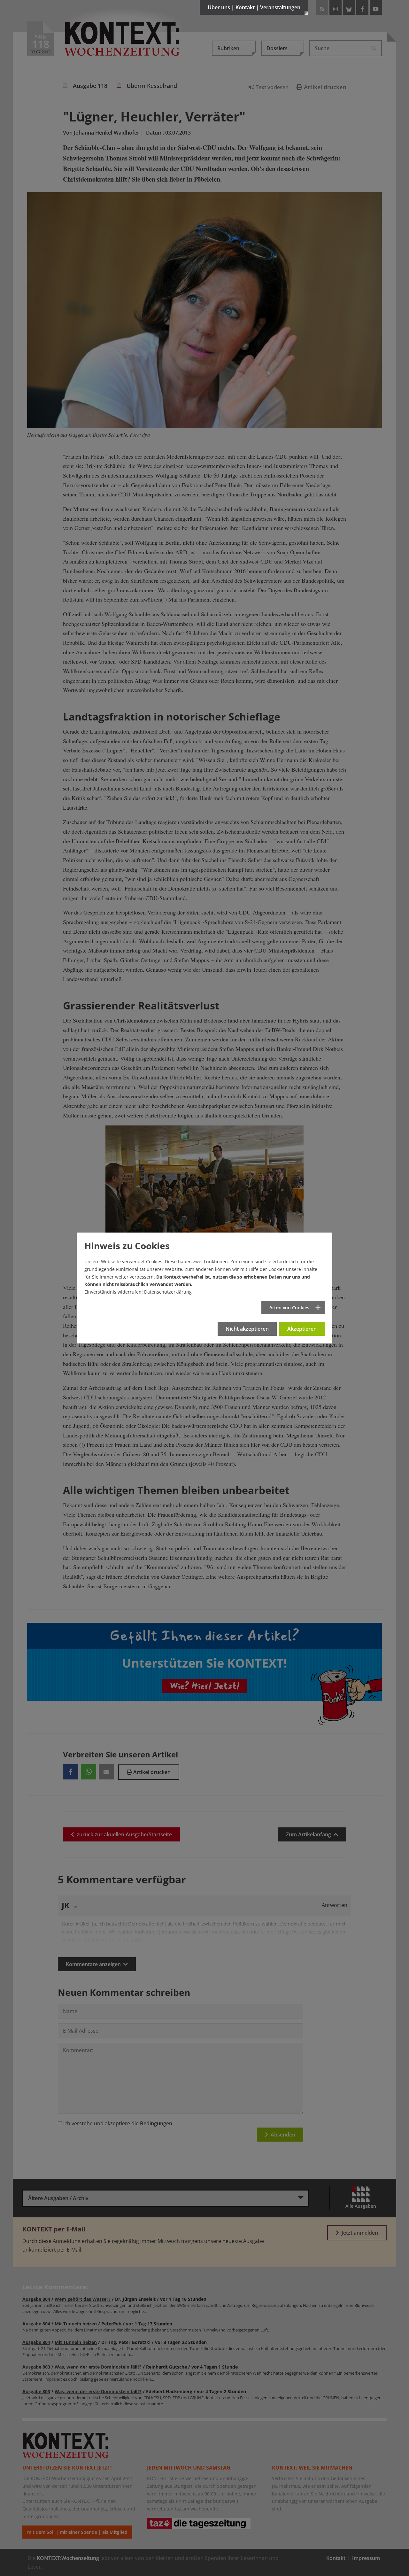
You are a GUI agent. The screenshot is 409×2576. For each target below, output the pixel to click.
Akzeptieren (302, 1329)
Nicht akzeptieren (247, 1329)
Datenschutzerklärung (168, 1292)
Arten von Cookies (289, 1307)
